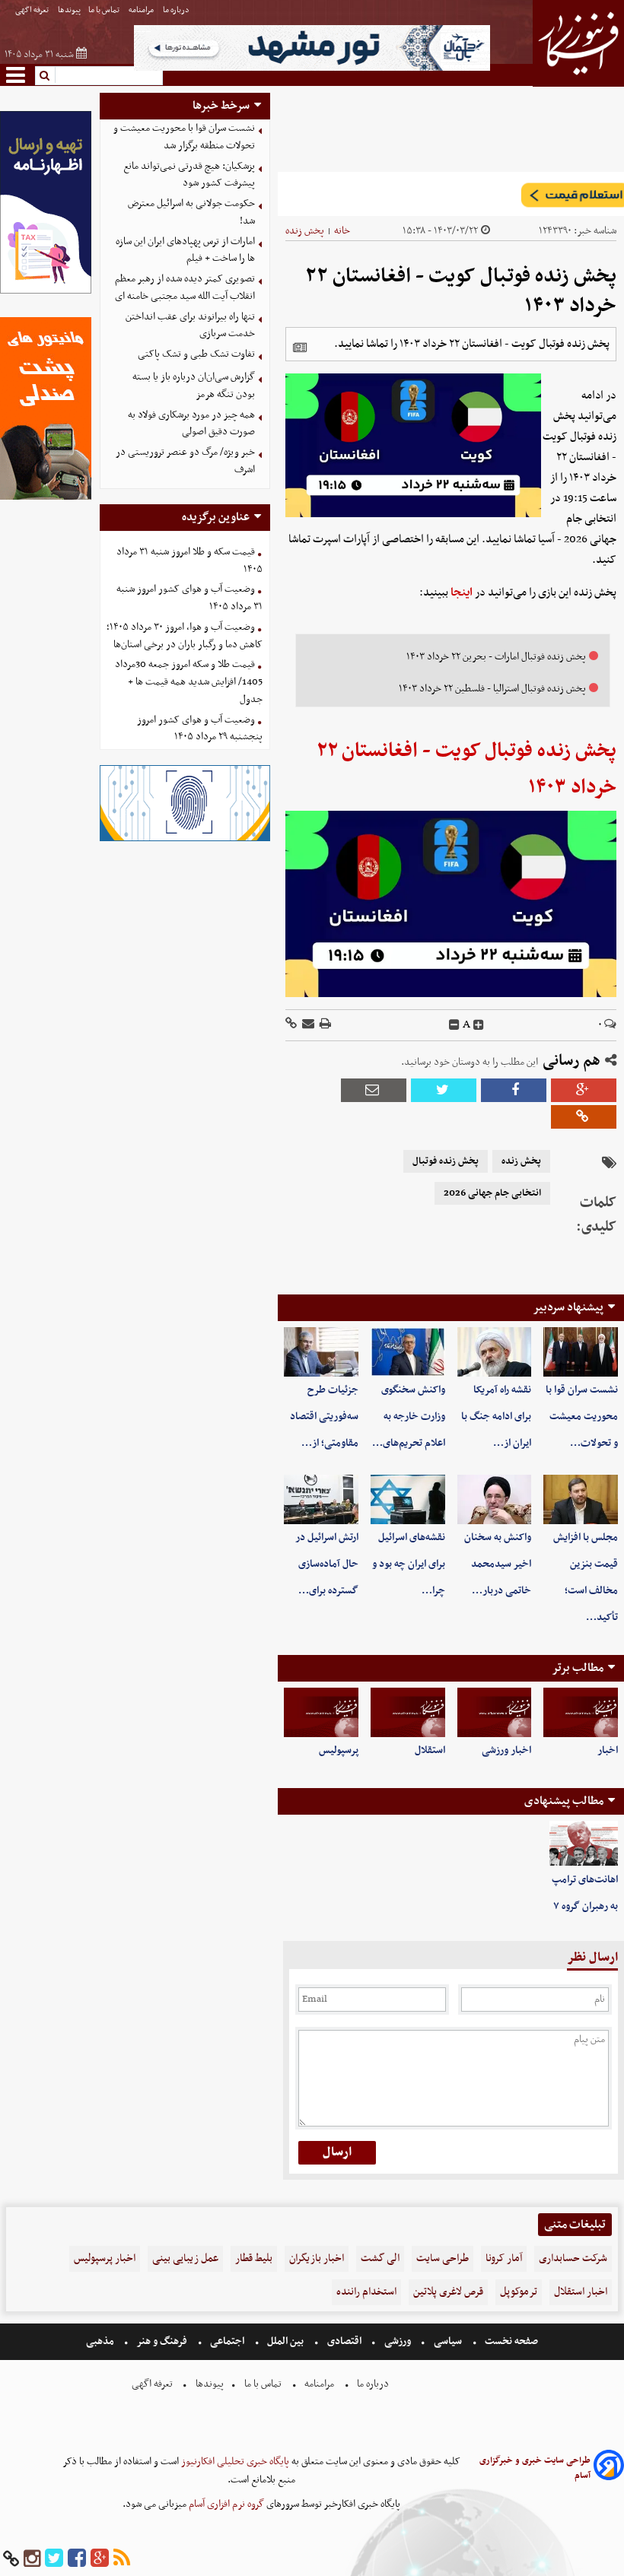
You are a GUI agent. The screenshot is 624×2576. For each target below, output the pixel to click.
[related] (300, 348)
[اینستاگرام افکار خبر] (32, 2559)
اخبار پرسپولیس (105, 2258)
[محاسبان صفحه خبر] (46, 292)
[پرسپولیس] (321, 1712)
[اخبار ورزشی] (495, 1712)
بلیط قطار (254, 2258)
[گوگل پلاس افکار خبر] (100, 2559)
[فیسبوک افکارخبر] (77, 2559)
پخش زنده (305, 231)
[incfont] (479, 1025)
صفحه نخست (510, 2341)
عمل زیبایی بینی (185, 2258)
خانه (342, 231)
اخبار (608, 1750)
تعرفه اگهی (33, 10)
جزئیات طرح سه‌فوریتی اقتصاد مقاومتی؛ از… (324, 1417)
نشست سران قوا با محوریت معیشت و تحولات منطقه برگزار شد (184, 137)
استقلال (430, 1750)
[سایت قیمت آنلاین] (451, 194)
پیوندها (69, 10)
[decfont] (454, 1025)
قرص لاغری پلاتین (448, 2292)
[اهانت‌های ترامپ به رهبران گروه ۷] (584, 1844)
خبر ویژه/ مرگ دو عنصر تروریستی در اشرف (185, 461)
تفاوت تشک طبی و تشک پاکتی (196, 354)
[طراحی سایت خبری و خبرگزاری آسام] (609, 2468)
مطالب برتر (578, 1668)
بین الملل (285, 2341)
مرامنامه (142, 10)
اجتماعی (227, 2341)
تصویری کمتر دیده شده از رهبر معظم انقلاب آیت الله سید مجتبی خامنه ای (185, 287)
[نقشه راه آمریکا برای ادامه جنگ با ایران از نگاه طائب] (495, 1352)
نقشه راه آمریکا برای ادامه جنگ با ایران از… (496, 1417)
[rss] (122, 2559)
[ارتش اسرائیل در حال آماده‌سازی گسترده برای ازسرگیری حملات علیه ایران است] (321, 1499)
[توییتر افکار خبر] (54, 2559)
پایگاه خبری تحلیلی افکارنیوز (234, 2462)
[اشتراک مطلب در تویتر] (444, 1090)
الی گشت (380, 2258)
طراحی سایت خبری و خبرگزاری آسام (535, 2468)
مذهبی (101, 2341)
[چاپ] (324, 1025)
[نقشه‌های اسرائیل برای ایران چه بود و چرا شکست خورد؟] (408, 1499)
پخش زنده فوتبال (446, 1161)
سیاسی (448, 2341)
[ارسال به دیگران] (307, 1025)
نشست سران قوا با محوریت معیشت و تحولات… (582, 1417)
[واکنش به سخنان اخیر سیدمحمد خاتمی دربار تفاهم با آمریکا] (495, 1499)
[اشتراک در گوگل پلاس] (584, 1090)
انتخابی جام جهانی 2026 (492, 1193)
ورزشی (398, 2341)
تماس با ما (105, 10)
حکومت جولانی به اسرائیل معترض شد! (191, 212)
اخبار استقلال (581, 2292)
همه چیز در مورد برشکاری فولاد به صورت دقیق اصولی (191, 424)
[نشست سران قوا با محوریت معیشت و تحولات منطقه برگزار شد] (581, 1352)
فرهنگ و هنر (162, 2341)
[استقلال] (408, 1712)
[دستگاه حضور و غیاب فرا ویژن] (185, 839)
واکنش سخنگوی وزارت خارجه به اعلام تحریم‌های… (409, 1417)
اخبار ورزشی (506, 1750)
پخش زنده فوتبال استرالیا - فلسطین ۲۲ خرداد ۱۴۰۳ (492, 689)
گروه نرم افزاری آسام (225, 2504)
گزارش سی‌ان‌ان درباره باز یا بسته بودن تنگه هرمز (194, 386)
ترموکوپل (519, 2292)
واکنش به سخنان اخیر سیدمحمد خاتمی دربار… (498, 1564)
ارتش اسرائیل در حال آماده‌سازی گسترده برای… (327, 1564)
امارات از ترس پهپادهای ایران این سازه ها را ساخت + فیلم (185, 250)
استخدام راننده (366, 2292)
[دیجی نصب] (46, 498)
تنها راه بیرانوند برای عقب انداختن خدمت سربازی (190, 326)
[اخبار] (581, 1712)
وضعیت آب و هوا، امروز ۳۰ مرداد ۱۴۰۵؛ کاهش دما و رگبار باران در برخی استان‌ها (185, 636)
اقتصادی (344, 2341)
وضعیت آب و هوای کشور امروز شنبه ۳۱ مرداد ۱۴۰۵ (189, 598)
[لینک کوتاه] (291, 1025)
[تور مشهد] (312, 69)
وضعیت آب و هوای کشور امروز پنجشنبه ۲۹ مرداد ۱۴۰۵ (200, 729)
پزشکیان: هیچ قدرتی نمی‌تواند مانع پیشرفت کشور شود (189, 175)
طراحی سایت (443, 2258)
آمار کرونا (504, 2258)
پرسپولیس (339, 1750)
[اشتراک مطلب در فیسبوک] (514, 1090)
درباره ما (177, 10)
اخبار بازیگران (317, 2258)
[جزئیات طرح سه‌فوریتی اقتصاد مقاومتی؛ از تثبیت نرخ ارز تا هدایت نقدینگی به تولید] (321, 1352)
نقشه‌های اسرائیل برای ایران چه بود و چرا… (409, 1564)
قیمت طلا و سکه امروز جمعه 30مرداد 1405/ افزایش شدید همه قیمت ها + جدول (189, 682)
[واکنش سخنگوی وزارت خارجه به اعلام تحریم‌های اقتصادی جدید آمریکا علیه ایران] (408, 1352)
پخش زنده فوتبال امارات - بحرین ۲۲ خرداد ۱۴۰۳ (496, 657)
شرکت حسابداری (573, 2258)
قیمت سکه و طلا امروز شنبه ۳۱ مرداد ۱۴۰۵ (189, 561)
